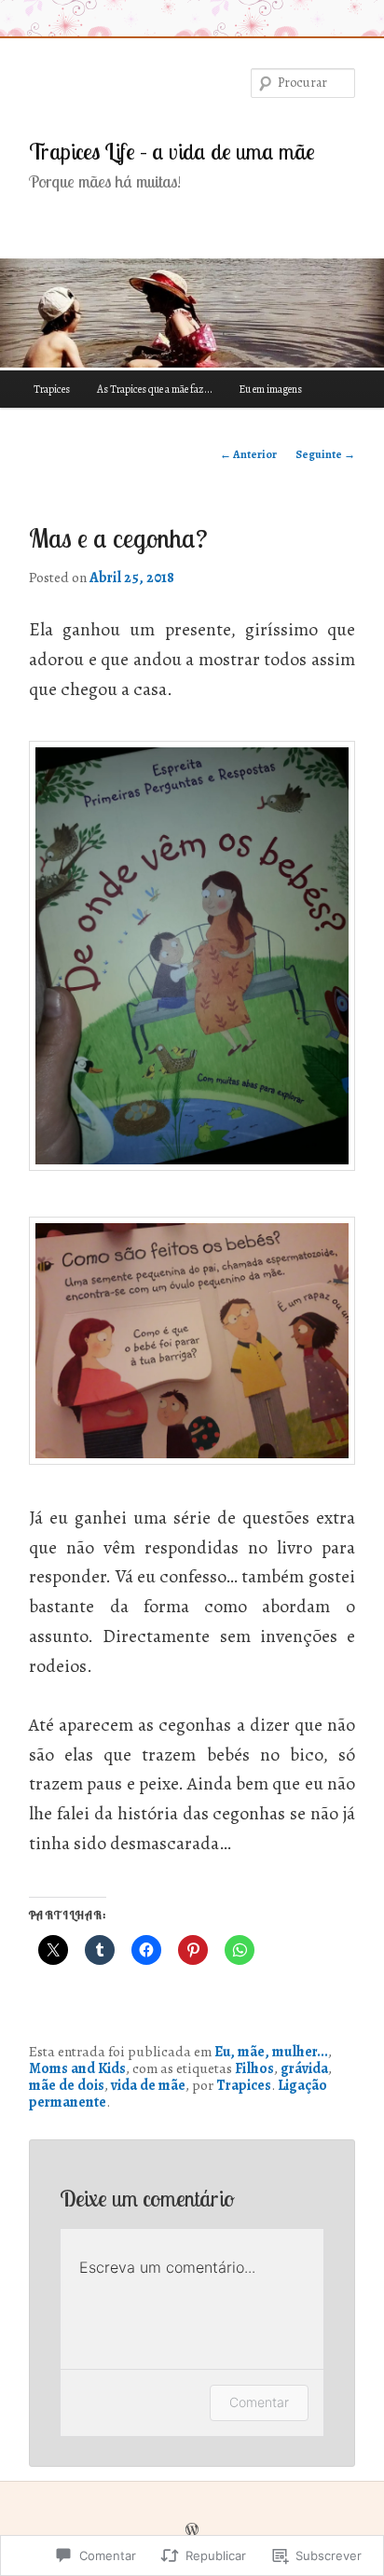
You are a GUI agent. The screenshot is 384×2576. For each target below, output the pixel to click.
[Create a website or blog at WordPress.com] (192, 2530)
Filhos (254, 2068)
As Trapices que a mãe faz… (154, 389)
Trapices (52, 389)
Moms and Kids (77, 2068)
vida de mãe (148, 2085)
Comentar (259, 2402)
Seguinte (325, 454)
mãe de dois (67, 2085)
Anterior (248, 454)
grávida (304, 2068)
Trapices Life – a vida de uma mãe (172, 151)
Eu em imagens (270, 389)
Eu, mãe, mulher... (271, 2051)
